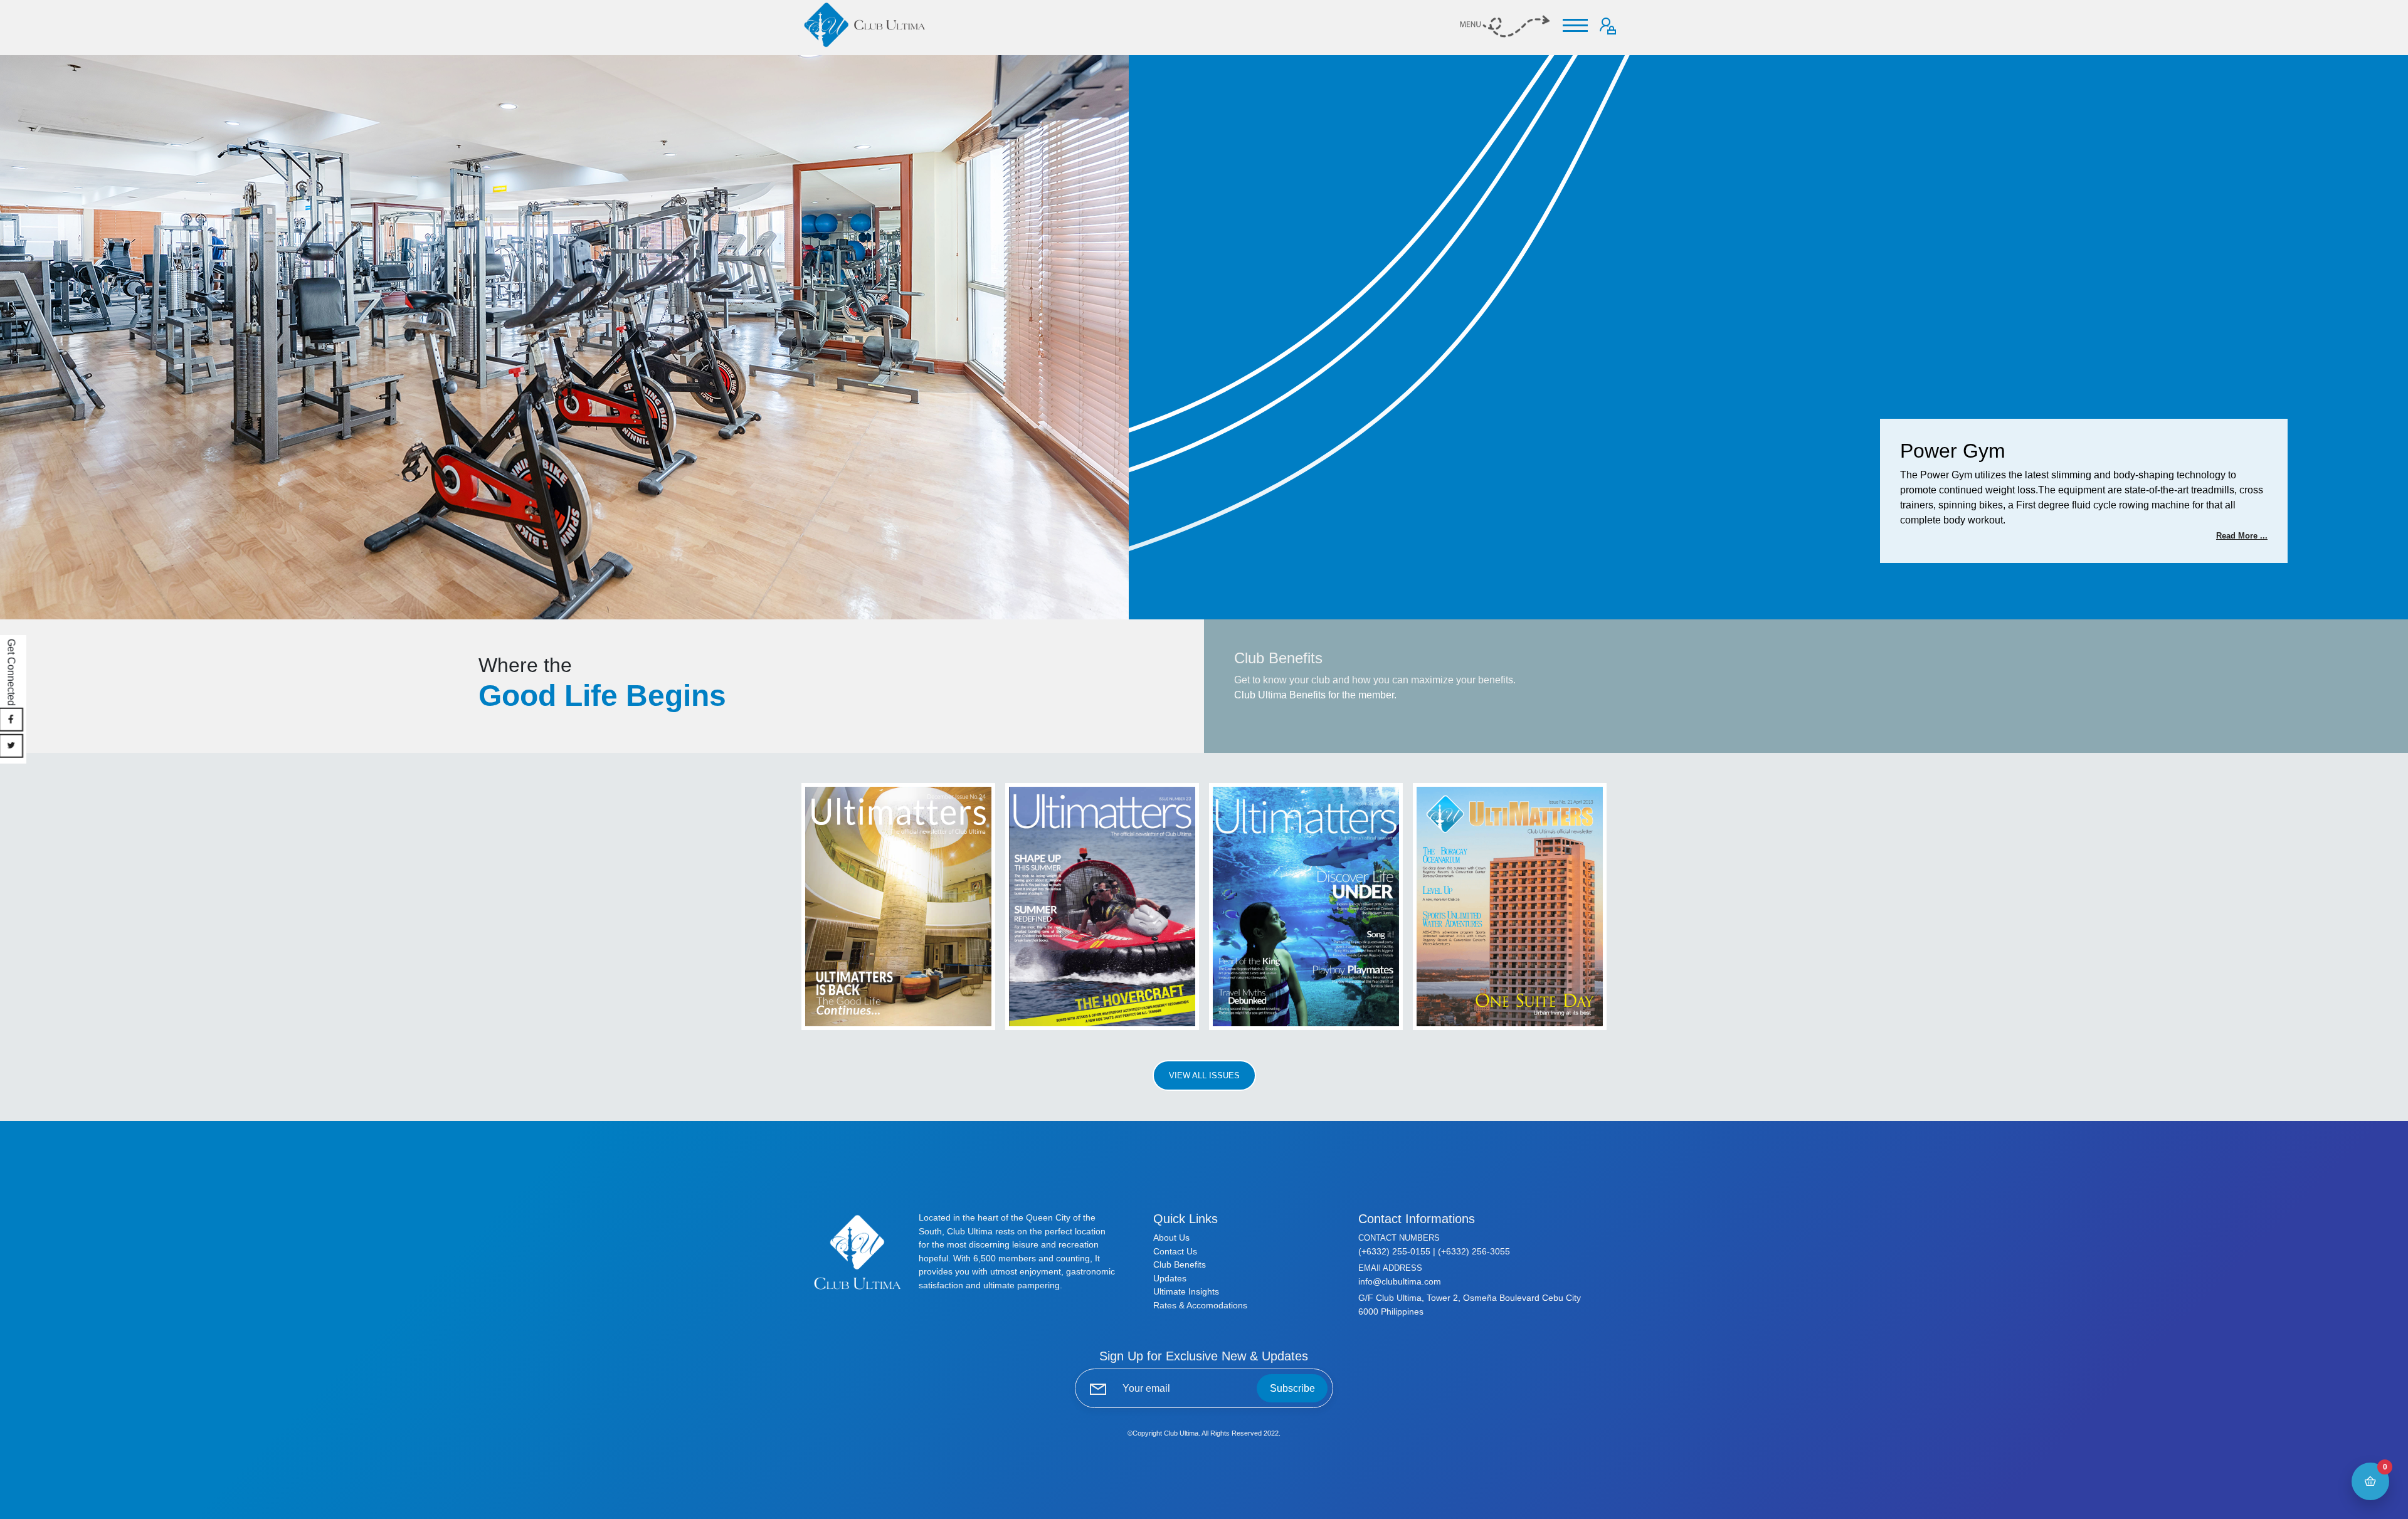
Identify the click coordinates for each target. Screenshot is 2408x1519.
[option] (1204, 337)
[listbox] (1204, 337)
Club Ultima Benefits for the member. (1315, 695)
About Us (1171, 1238)
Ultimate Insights (1186, 1291)
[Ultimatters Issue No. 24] (898, 906)
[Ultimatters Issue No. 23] (1102, 906)
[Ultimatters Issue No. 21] (1510, 906)
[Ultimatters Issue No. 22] (1306, 906)
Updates (1170, 1278)
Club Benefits (1180, 1264)
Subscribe (1292, 1388)
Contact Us (1175, 1251)
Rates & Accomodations (1200, 1305)
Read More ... (2242, 536)
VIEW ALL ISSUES (1204, 1075)
